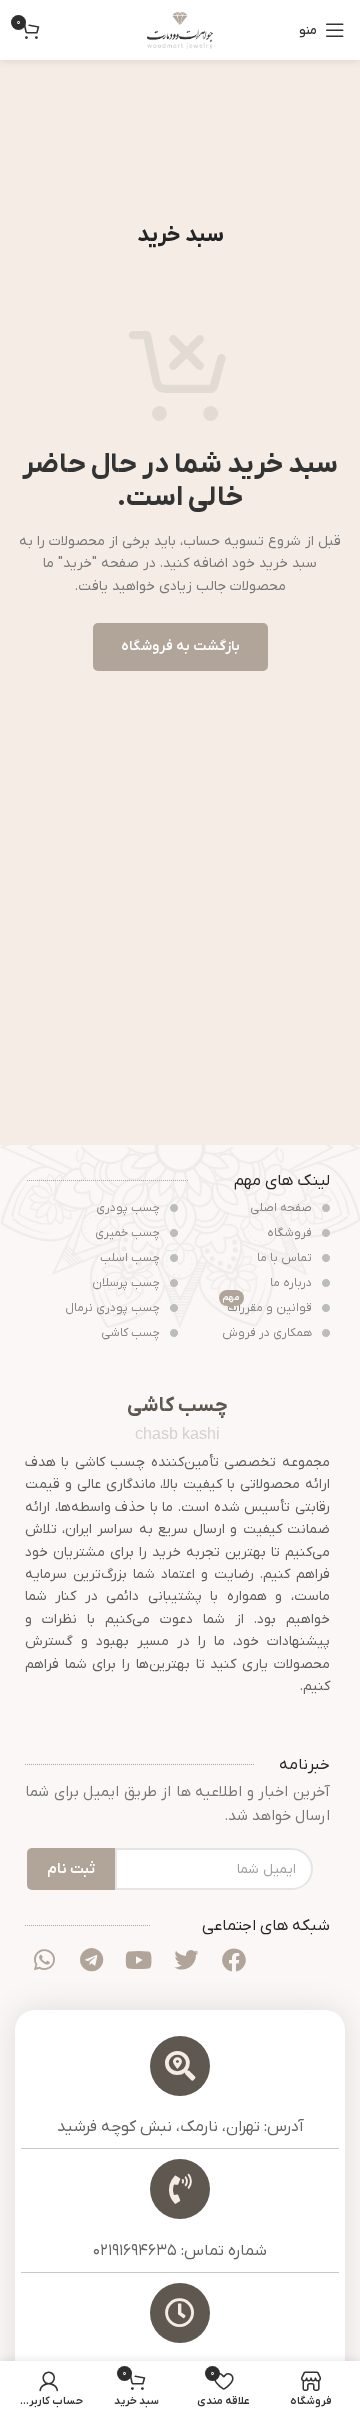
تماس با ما (286, 1258)
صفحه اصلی (282, 1208)
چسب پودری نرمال (114, 1308)
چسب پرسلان (127, 1283)
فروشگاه (291, 1233)
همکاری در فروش (268, 1333)
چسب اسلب (131, 1258)
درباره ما (292, 1283)
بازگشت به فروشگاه (180, 646)
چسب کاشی (132, 1333)
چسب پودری (129, 1208)
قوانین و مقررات (269, 1306)
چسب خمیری (129, 1233)
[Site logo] (180, 29)
